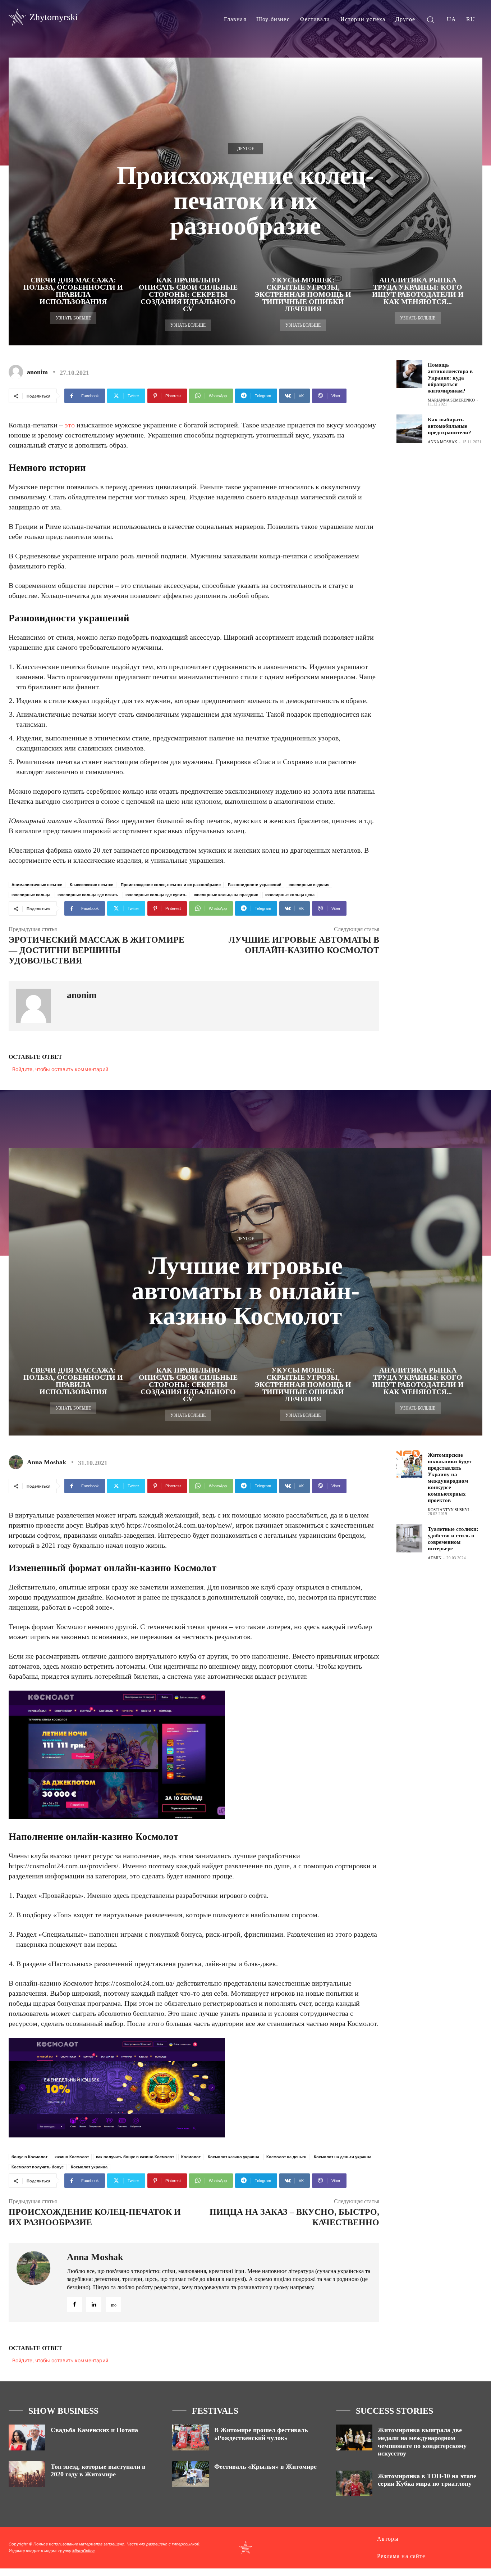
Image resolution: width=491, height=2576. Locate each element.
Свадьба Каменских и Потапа (94, 2430)
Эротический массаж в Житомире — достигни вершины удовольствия (97, 950)
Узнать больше (73, 318)
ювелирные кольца (31, 895)
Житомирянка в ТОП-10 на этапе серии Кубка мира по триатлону (427, 2480)
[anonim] (17, 372)
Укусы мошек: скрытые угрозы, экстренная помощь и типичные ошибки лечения (303, 294)
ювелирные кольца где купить (156, 895)
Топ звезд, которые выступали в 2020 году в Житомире (98, 2471)
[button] (430, 19)
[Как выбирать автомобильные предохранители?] (409, 429)
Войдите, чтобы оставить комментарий (60, 1069)
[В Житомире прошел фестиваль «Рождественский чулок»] (191, 2437)
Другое (246, 149)
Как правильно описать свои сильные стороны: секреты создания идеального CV (188, 294)
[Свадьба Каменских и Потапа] (27, 2437)
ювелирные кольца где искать (88, 895)
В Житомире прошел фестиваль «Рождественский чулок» (261, 2434)
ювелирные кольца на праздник (226, 895)
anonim (37, 372)
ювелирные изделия (309, 885)
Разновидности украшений (255, 885)
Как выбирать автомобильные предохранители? (449, 426)
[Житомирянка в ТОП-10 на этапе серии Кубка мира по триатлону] (354, 2483)
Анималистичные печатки (37, 885)
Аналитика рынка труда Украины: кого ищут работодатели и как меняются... (418, 291)
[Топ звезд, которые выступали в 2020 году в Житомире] (27, 2474)
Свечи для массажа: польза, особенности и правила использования (73, 291)
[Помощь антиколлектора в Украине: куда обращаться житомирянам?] (409, 374)
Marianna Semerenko (451, 400)
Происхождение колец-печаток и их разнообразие (171, 885)
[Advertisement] (444, 567)
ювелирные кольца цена (290, 895)
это (70, 425)
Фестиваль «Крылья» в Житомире (265, 2467)
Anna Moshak (442, 442)
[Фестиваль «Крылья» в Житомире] (191, 2474)
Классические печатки (92, 885)
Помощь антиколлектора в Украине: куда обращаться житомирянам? (450, 378)
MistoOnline (83, 2551)
